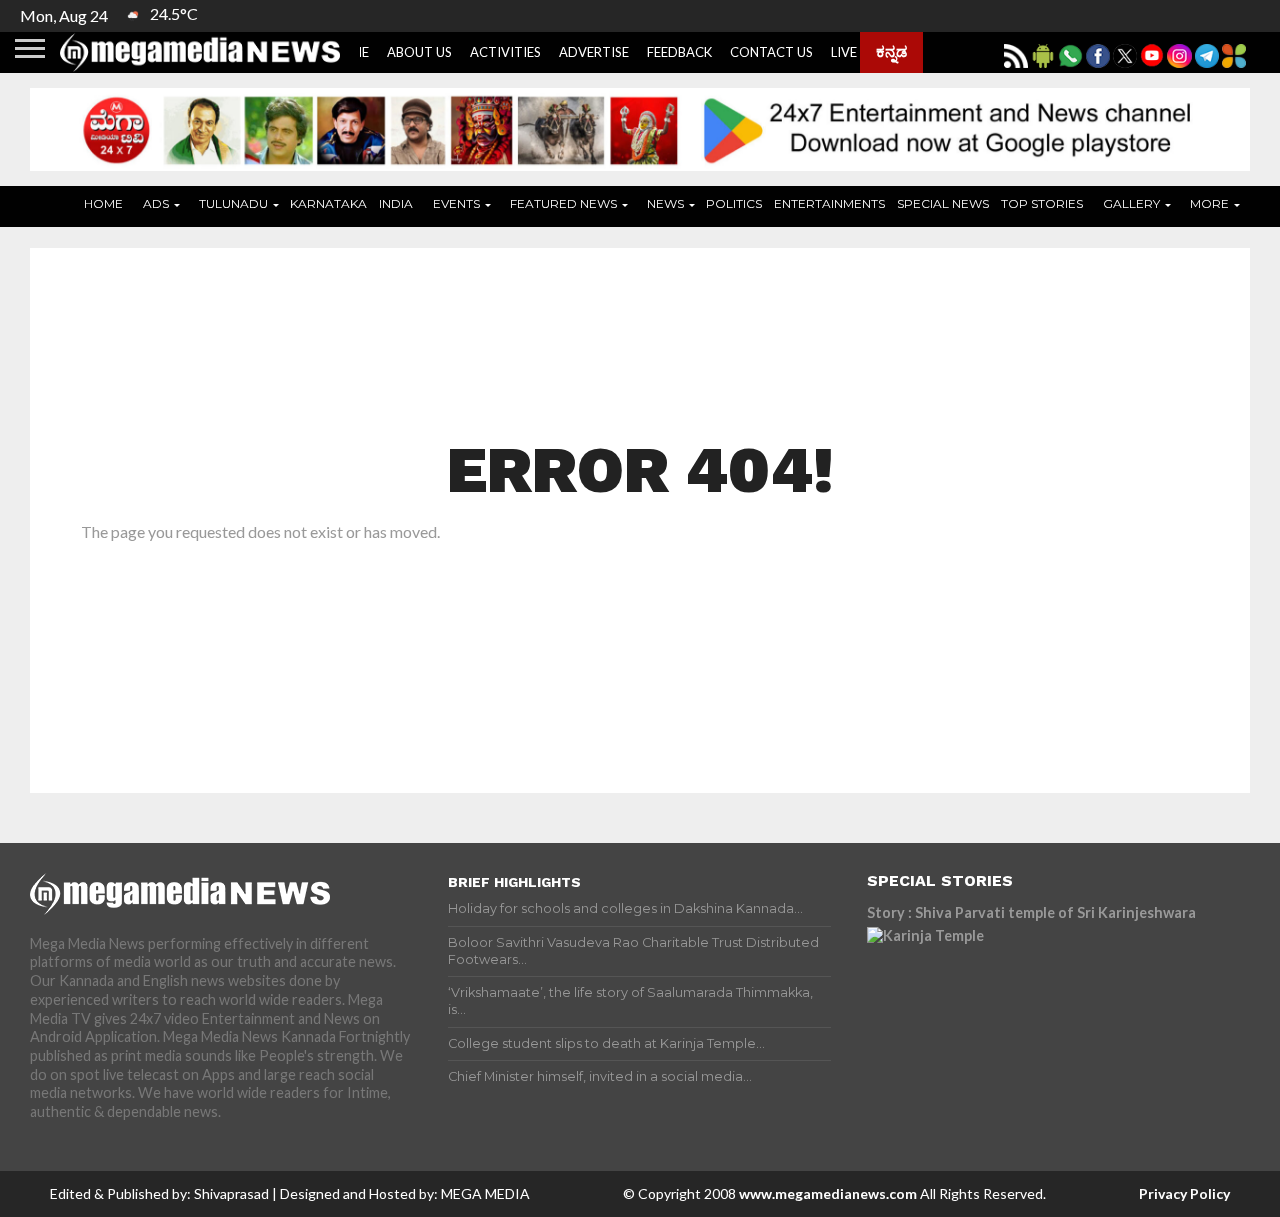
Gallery (1131, 203)
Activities (505, 52)
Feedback (679, 52)
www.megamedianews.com (828, 1193)
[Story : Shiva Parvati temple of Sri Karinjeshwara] (1042, 1017)
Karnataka (328, 203)
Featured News (563, 203)
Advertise (594, 52)
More (1209, 203)
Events (456, 203)
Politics (734, 203)
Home (103, 203)
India (396, 203)
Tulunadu (233, 203)
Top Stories (1042, 203)
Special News (943, 203)
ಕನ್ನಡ (891, 51)
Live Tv (854, 52)
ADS (156, 203)
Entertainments (829, 203)
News (665, 203)
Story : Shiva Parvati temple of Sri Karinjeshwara (1031, 912)
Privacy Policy (1184, 1193)
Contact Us (771, 52)
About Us (419, 52)
